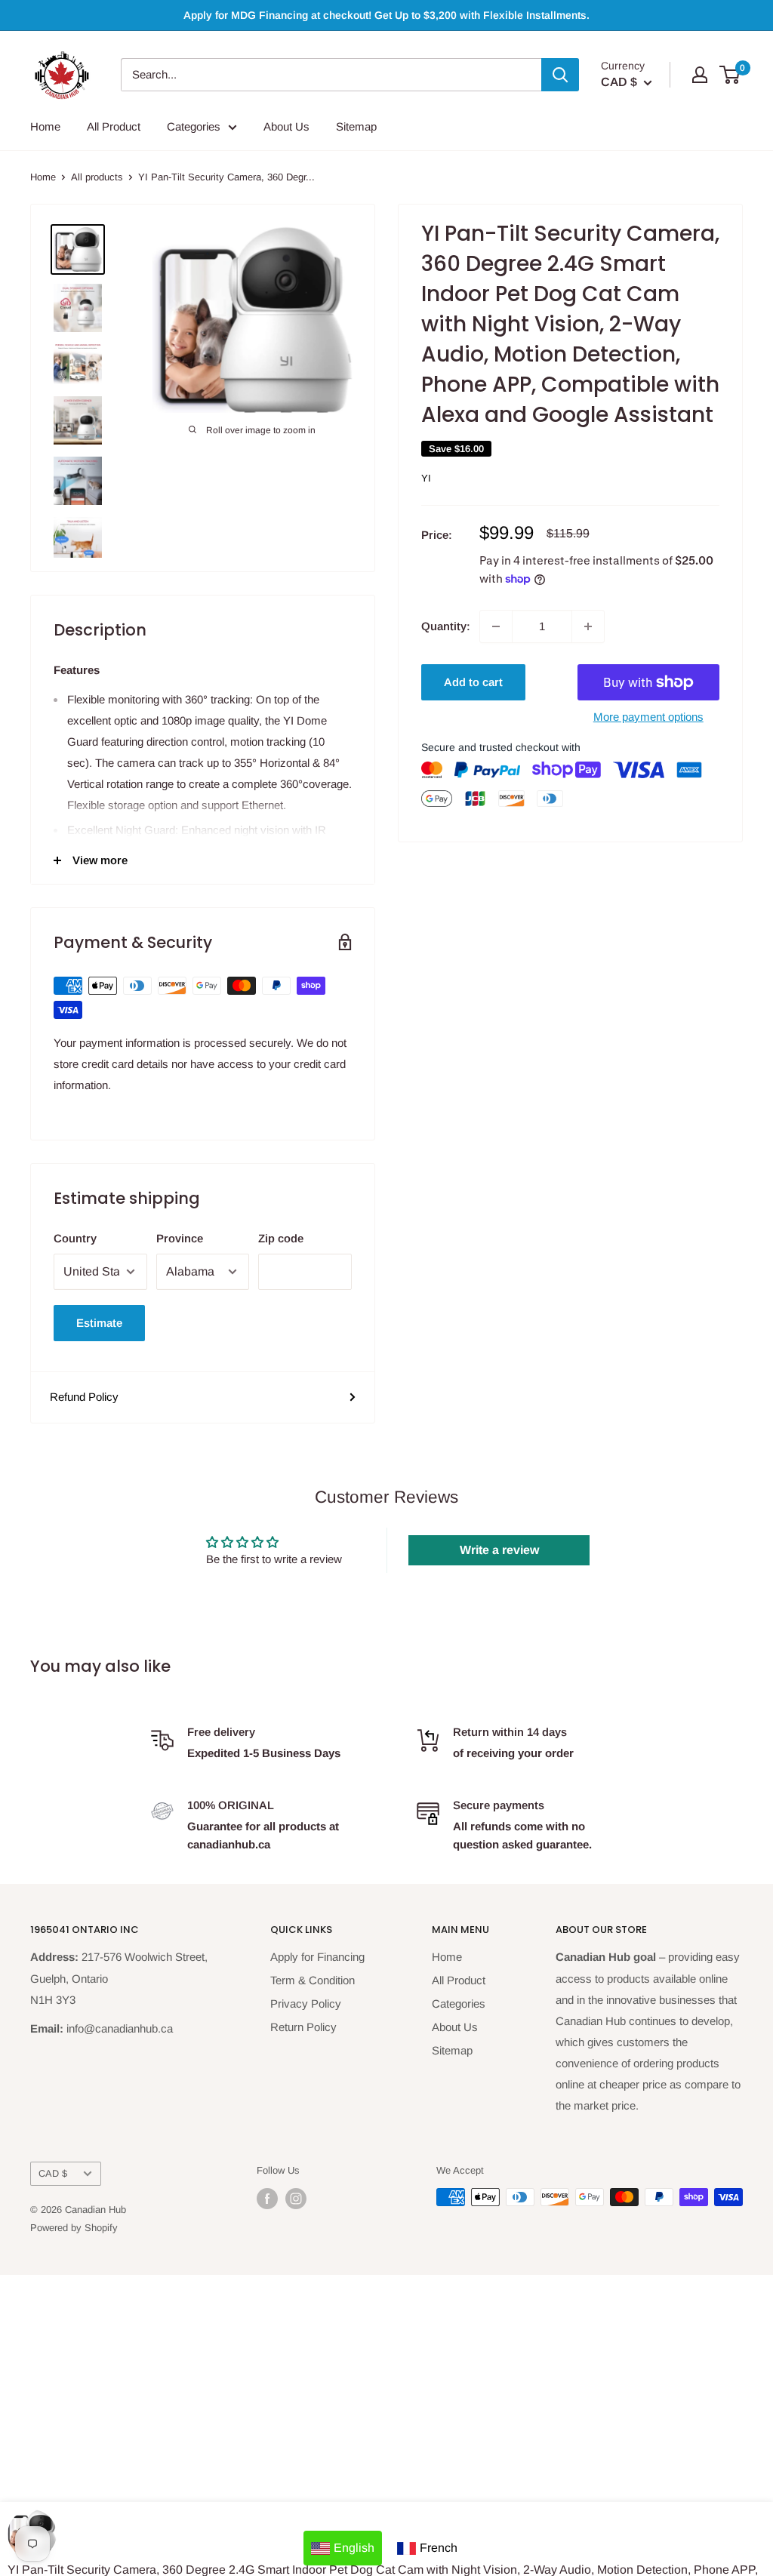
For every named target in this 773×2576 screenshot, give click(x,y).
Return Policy (303, 2027)
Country (75, 1238)
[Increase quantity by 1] (588, 626)
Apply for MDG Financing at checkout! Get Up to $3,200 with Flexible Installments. (386, 15)
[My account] (700, 75)
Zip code (281, 1238)
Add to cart (473, 682)
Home (45, 126)
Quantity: (446, 626)
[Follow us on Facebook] (267, 2199)
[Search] (560, 75)
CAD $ (53, 2173)
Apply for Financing (317, 1957)
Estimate (99, 1323)
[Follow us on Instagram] (296, 2199)
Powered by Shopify (74, 2228)
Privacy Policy (306, 2004)
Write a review (499, 1550)
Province (180, 1238)
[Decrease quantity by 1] (496, 626)
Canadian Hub (95, 2210)
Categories (194, 126)
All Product (114, 126)
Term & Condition (313, 1980)
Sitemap (356, 126)
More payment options (648, 717)
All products (97, 177)
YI (426, 478)
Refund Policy (84, 1397)
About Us (286, 126)
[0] (730, 75)
